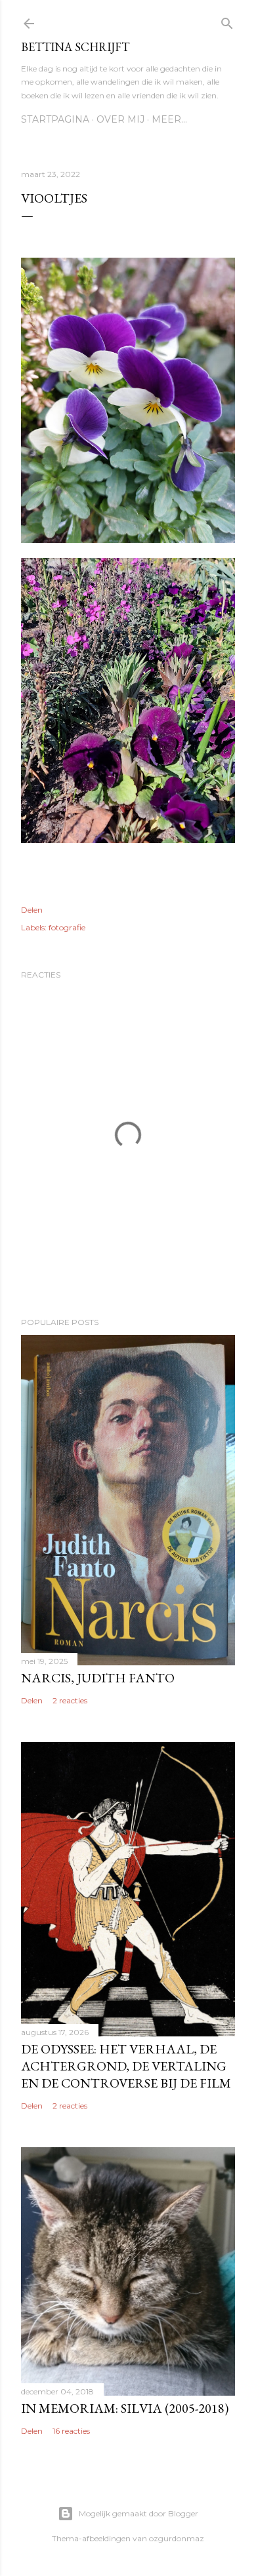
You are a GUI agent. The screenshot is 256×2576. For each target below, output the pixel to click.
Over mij (120, 119)
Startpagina (55, 119)
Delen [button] (32, 910)
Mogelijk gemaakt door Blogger (139, 2513)
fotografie (67, 927)
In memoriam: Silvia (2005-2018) (125, 2408)
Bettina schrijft (75, 47)
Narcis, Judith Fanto (98, 1678)
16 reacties (71, 2431)
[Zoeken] (227, 21)
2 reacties (70, 1700)
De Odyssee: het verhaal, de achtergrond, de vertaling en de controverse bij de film (126, 2066)
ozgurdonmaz (177, 2538)
